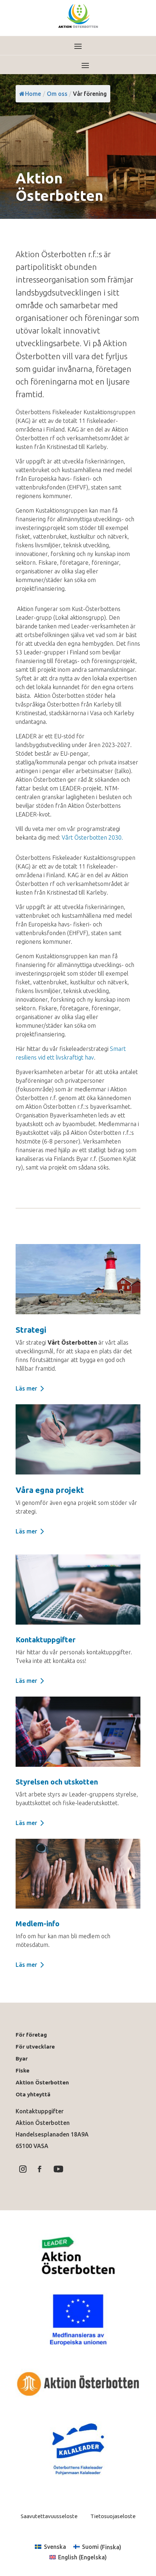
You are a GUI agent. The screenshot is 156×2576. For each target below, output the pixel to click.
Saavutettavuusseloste (49, 2516)
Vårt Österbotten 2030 (92, 837)
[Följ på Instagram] (23, 2169)
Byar (22, 2059)
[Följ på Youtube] (58, 2169)
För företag (31, 2035)
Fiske (22, 2070)
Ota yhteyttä (34, 2094)
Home (33, 94)
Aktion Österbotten (42, 2082)
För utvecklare (35, 2047)
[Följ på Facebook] (40, 2169)
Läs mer (26, 1388)
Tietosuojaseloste (112, 2516)
